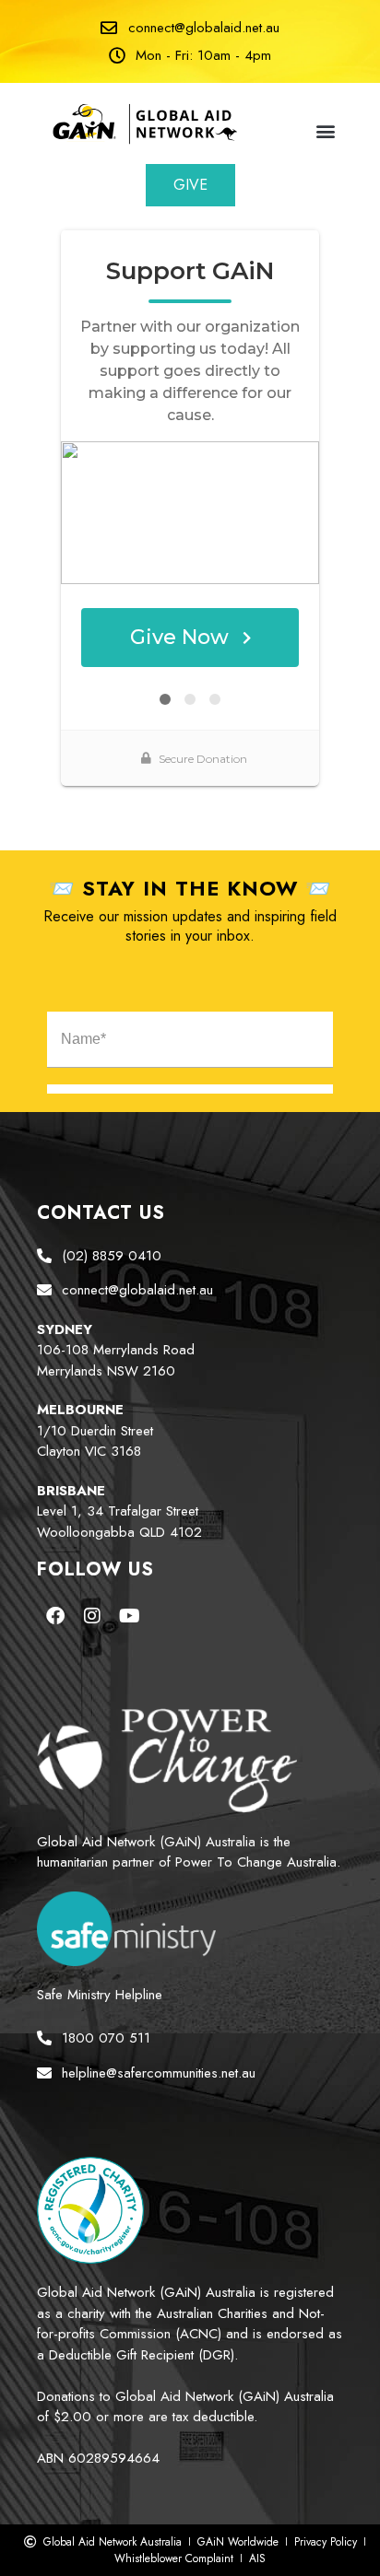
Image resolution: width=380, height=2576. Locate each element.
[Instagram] (92, 1616)
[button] (326, 130)
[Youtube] (129, 1616)
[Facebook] (55, 1616)
